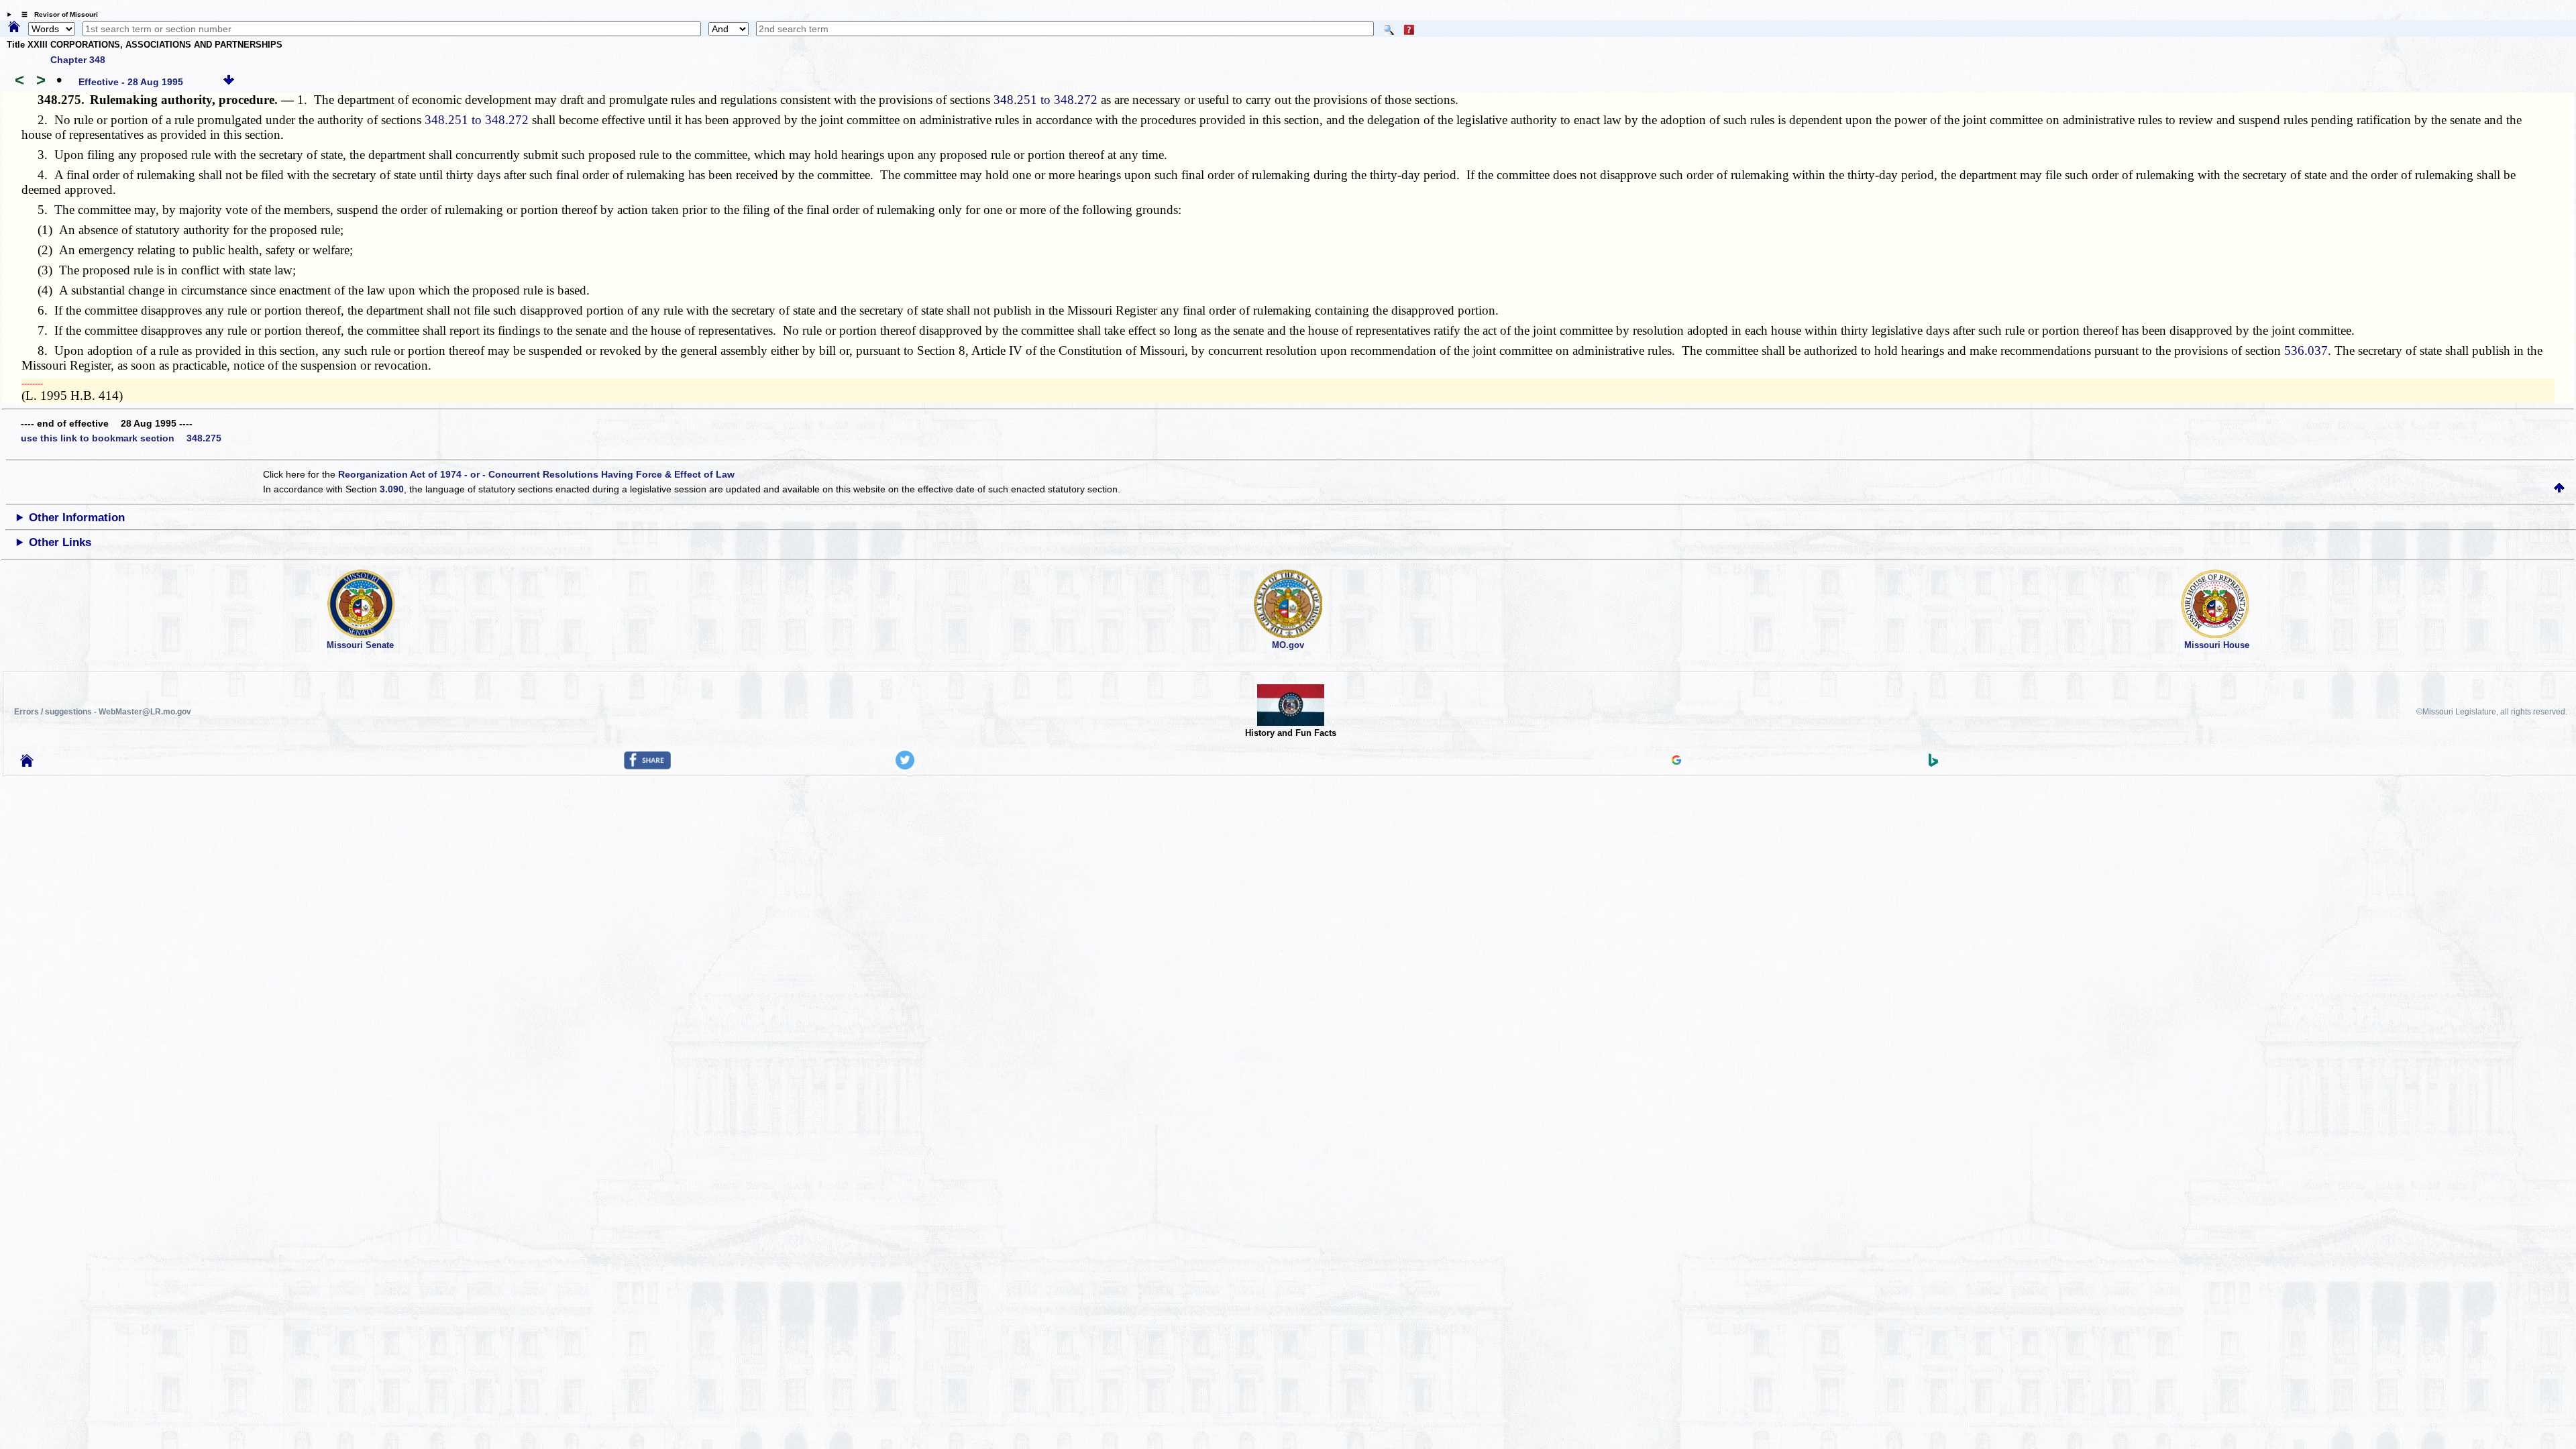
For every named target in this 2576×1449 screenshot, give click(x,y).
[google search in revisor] (1676, 761)
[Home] (14, 28)
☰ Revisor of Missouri (56, 14)
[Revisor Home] (27, 763)
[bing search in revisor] (1933, 763)
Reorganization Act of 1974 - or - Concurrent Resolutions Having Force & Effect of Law (536, 474)
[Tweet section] (905, 766)
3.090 (392, 489)
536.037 (2306, 351)
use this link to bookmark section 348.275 (121, 438)
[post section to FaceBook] (647, 766)
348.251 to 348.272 (1045, 100)
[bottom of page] (229, 82)
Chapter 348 (78, 60)
